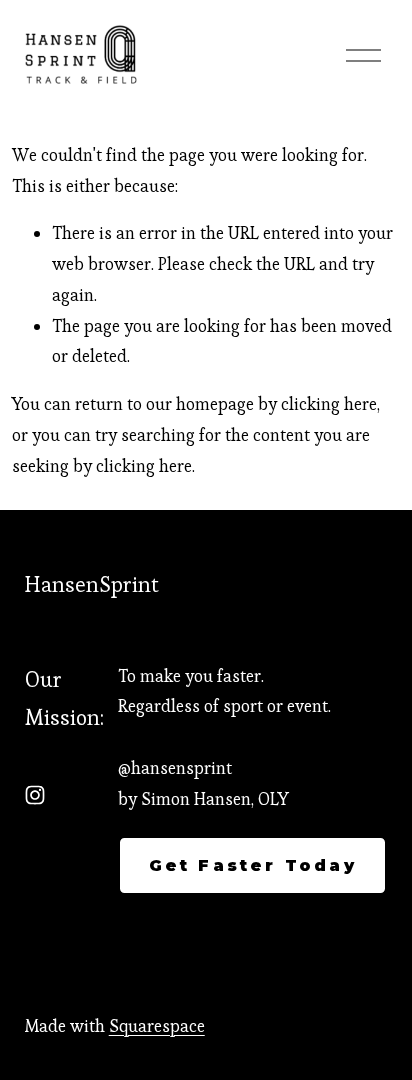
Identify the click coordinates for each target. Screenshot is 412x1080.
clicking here (329, 404)
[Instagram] (35, 795)
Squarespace (157, 1026)
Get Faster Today (253, 865)
